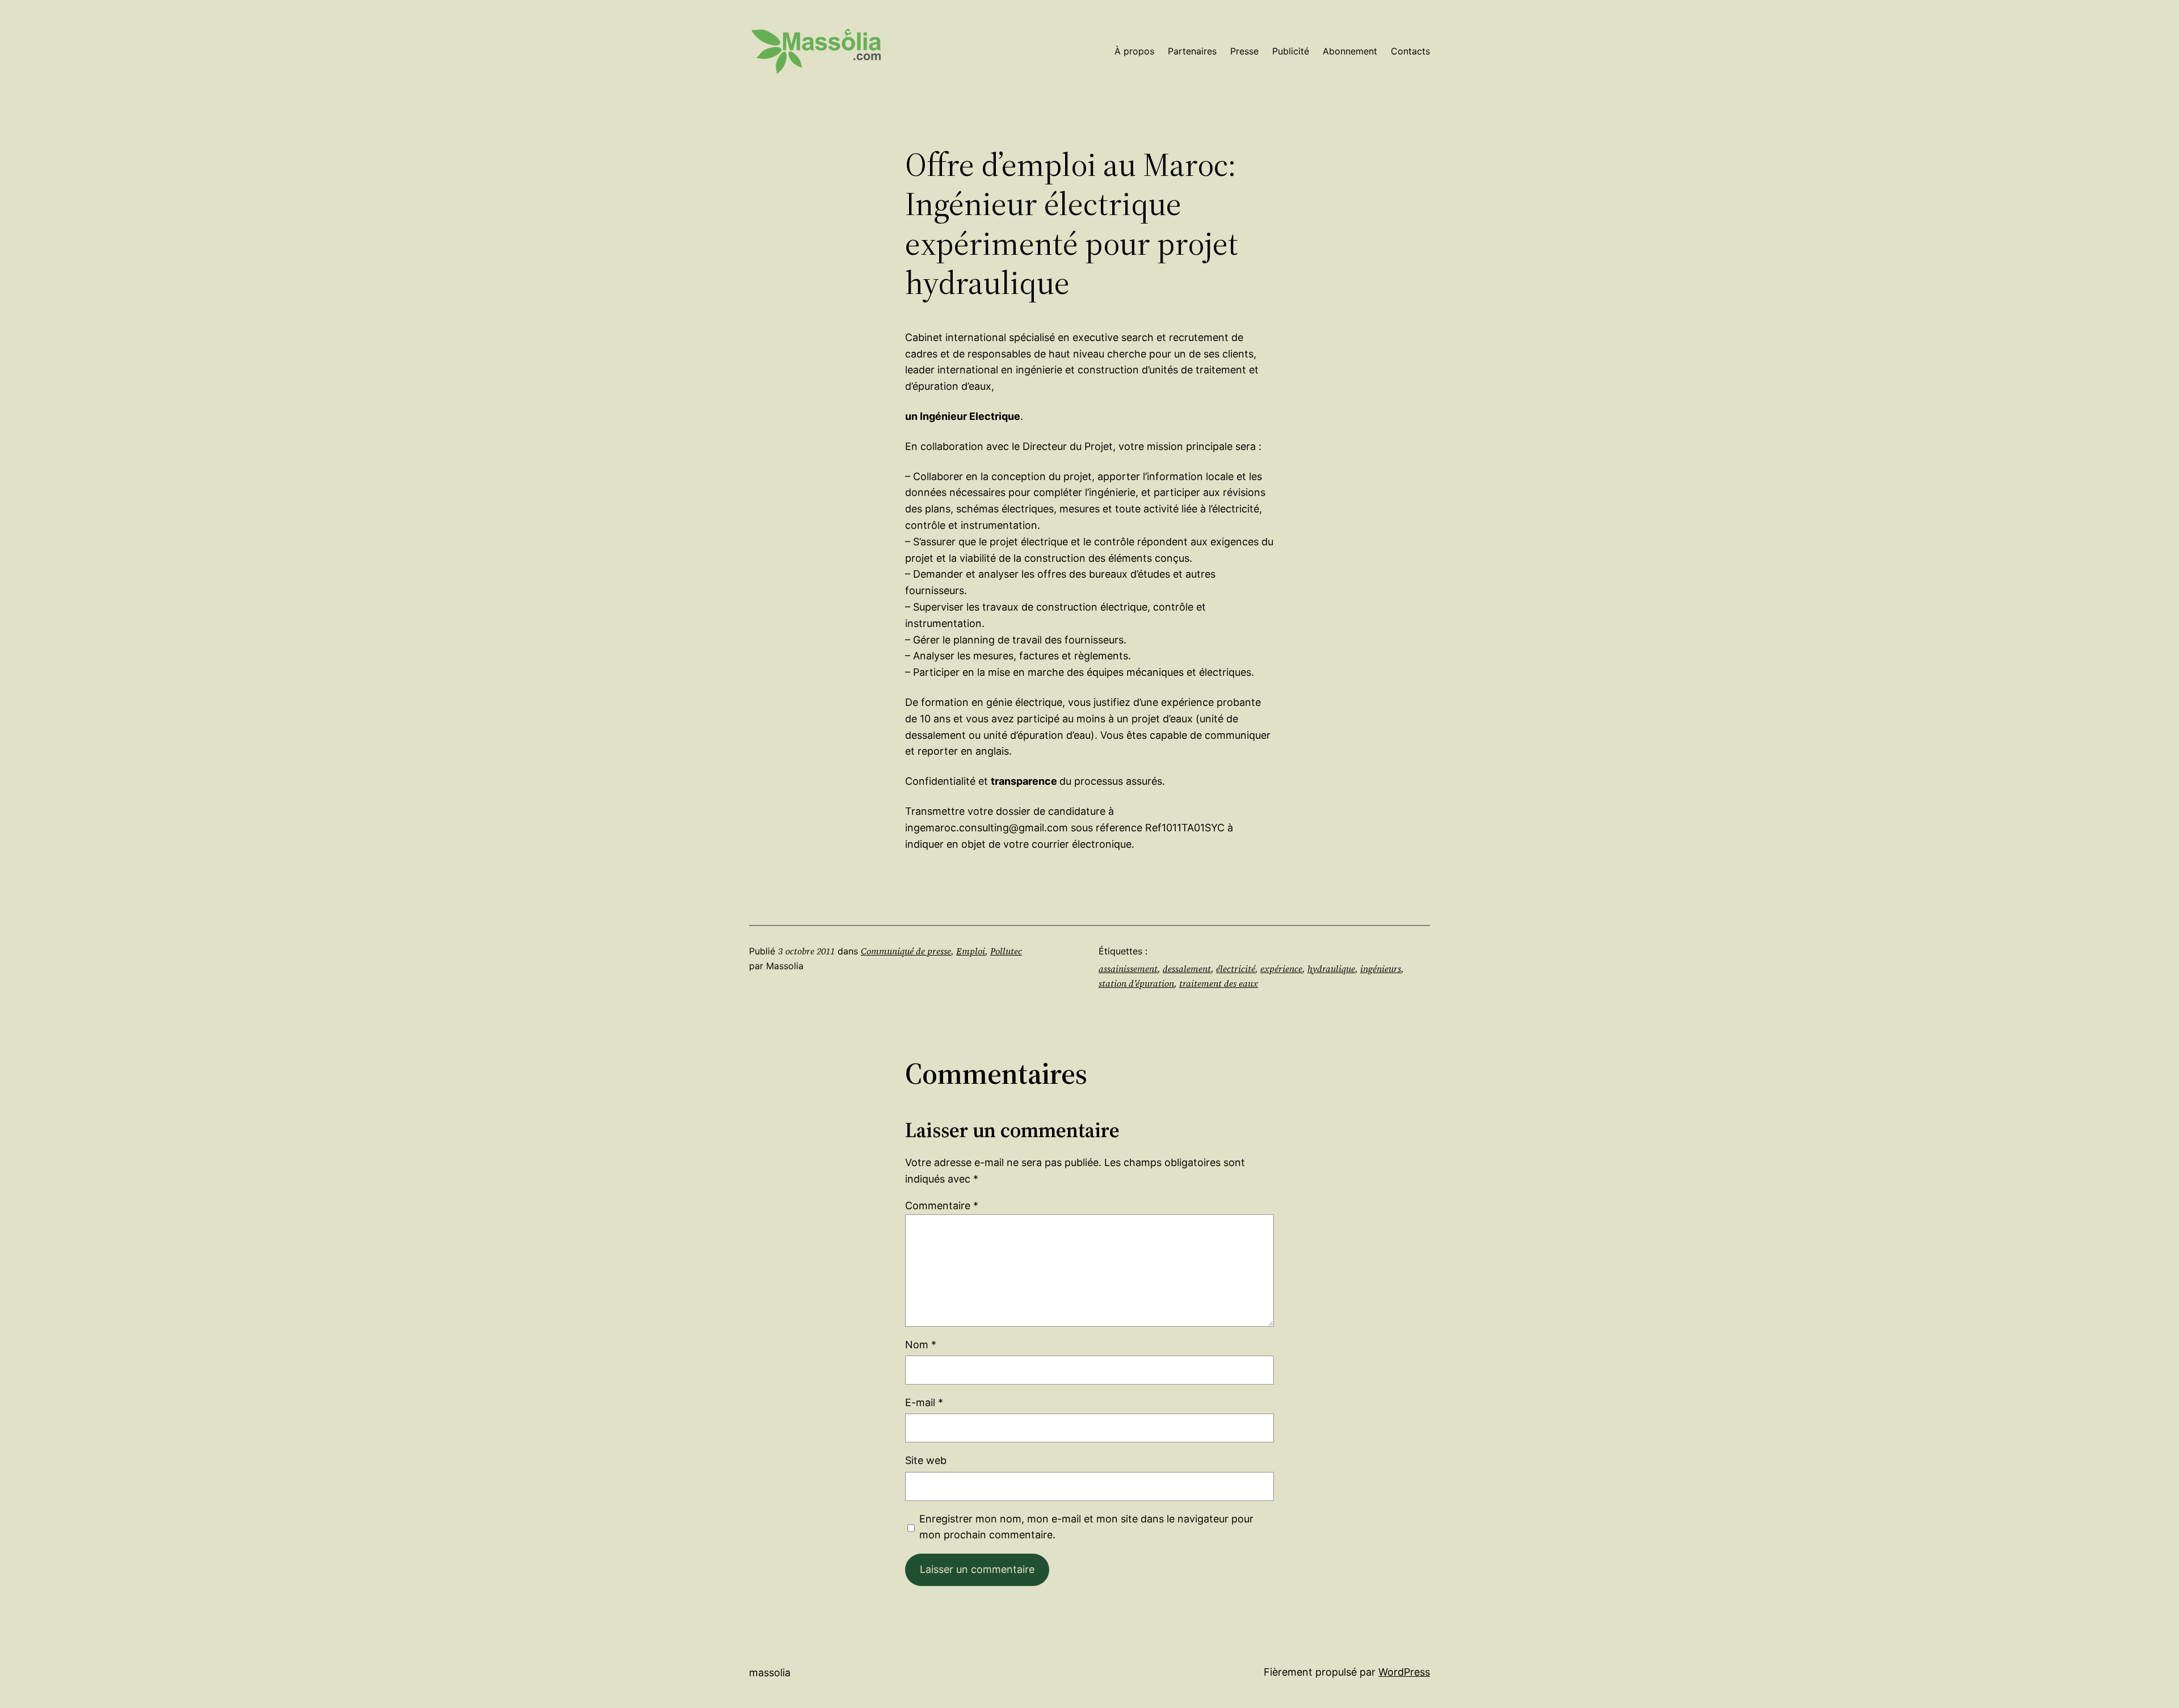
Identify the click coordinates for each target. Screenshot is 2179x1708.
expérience (1281, 969)
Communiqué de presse (906, 951)
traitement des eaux (1219, 983)
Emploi (971, 951)
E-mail (924, 1402)
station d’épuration (1136, 983)
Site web (926, 1460)
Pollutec (1006, 951)
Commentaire (942, 1206)
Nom (921, 1345)
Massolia (770, 1673)
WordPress (1404, 1672)
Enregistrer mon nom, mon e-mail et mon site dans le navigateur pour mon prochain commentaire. (1086, 1527)
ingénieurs (1381, 969)
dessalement (1187, 969)
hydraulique (1331, 969)
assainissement (1128, 969)
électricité (1236, 969)
